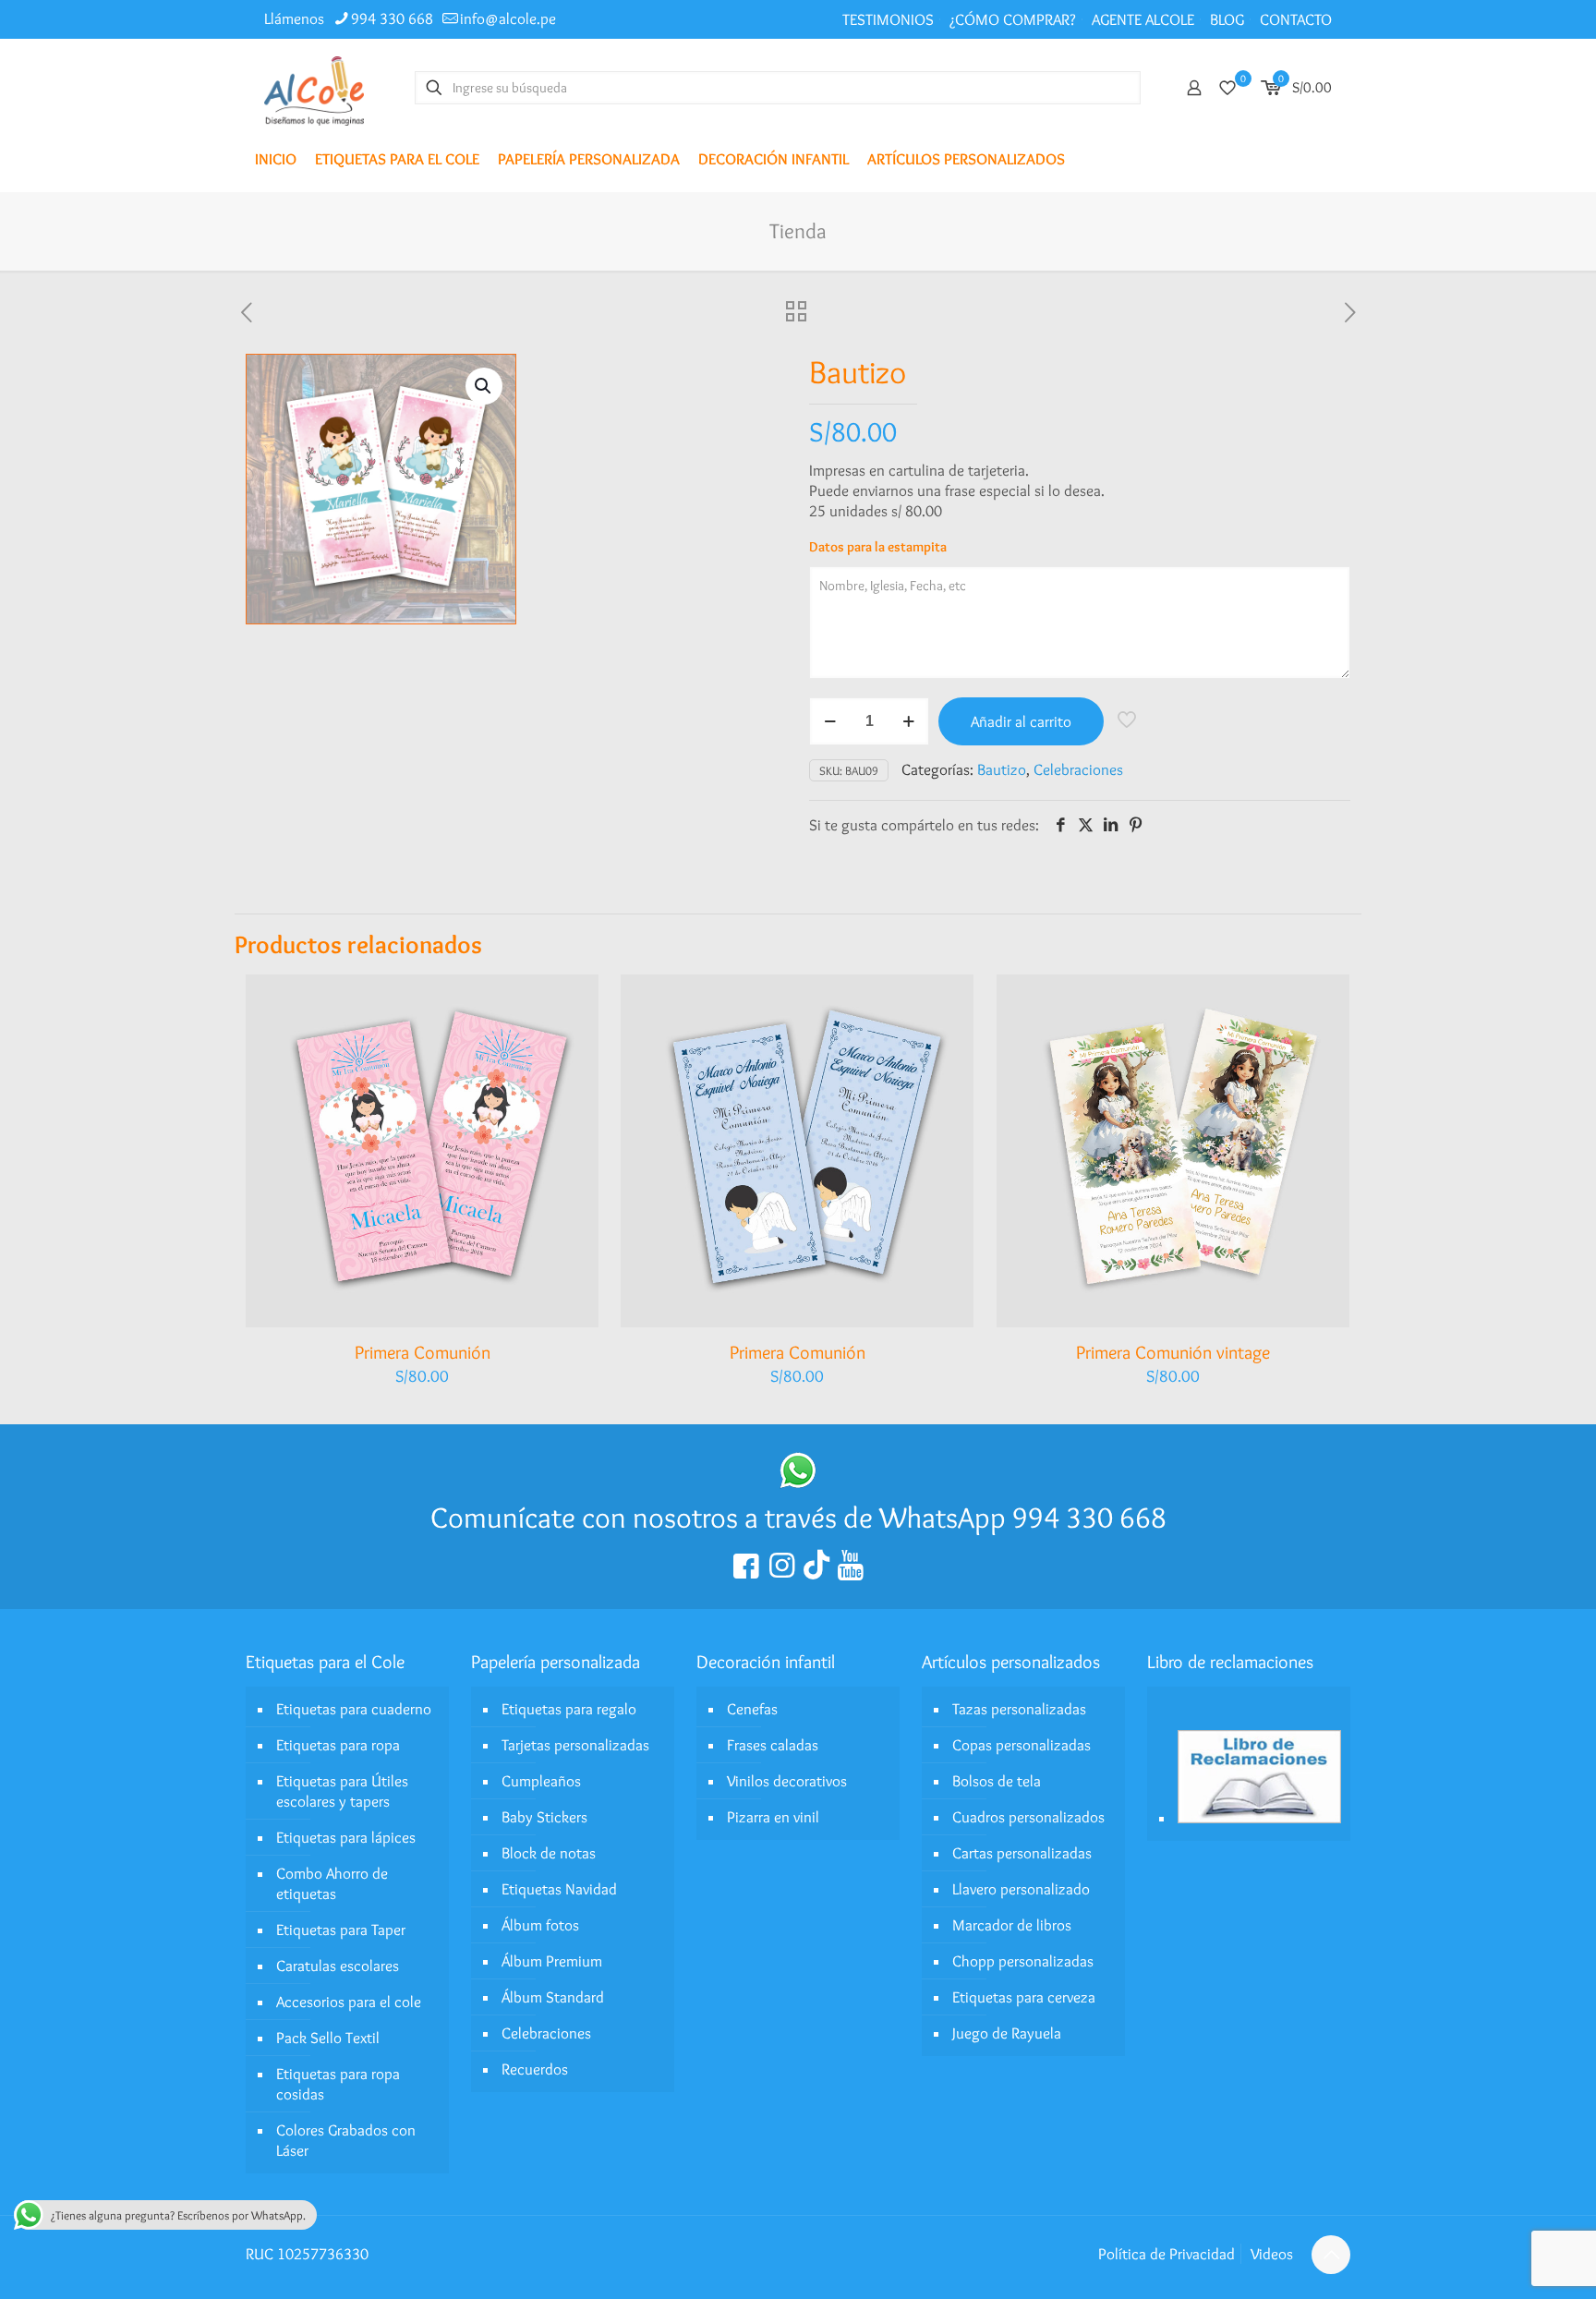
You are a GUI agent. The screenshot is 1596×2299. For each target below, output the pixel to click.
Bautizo (1002, 769)
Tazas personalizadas (1019, 1709)
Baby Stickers (544, 1817)
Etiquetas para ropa (338, 1745)
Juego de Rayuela (1007, 2033)
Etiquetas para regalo (569, 1709)
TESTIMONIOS (888, 19)
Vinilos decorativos (787, 1781)
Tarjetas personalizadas (575, 1745)
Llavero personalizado (1021, 1889)
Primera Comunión (423, 1352)
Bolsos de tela (997, 1781)
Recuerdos (535, 2069)
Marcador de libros (1012, 1925)
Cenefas (752, 1709)
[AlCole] (314, 87)
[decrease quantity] (830, 721)
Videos (1272, 2254)
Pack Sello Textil (328, 2038)
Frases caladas (773, 1745)
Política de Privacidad (1167, 2254)
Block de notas (549, 1853)
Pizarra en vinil (773, 1817)
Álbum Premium (552, 1961)
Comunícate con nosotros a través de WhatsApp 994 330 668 (798, 1517)
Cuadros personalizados (1028, 1817)
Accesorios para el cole (349, 2002)
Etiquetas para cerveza (1024, 1997)
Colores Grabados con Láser (346, 2140)
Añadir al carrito (1021, 721)
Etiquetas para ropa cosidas (338, 2084)
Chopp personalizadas (1023, 1961)
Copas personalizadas (1022, 1745)
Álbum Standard (553, 1997)
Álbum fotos (540, 1925)
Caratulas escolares (338, 1966)
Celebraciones (1078, 769)
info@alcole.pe (508, 18)
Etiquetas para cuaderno (354, 1709)
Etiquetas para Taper (341, 1930)
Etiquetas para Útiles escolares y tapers (342, 1791)
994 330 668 (392, 18)
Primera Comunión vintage (1173, 1352)
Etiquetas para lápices (346, 1837)
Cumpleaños (541, 1781)
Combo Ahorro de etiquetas (332, 1883)
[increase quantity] (908, 721)
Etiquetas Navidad (559, 1889)
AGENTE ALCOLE (1143, 19)
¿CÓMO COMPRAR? (1013, 19)
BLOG (1227, 19)
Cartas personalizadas (1022, 1853)
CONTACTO (1296, 19)
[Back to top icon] (1331, 2255)
